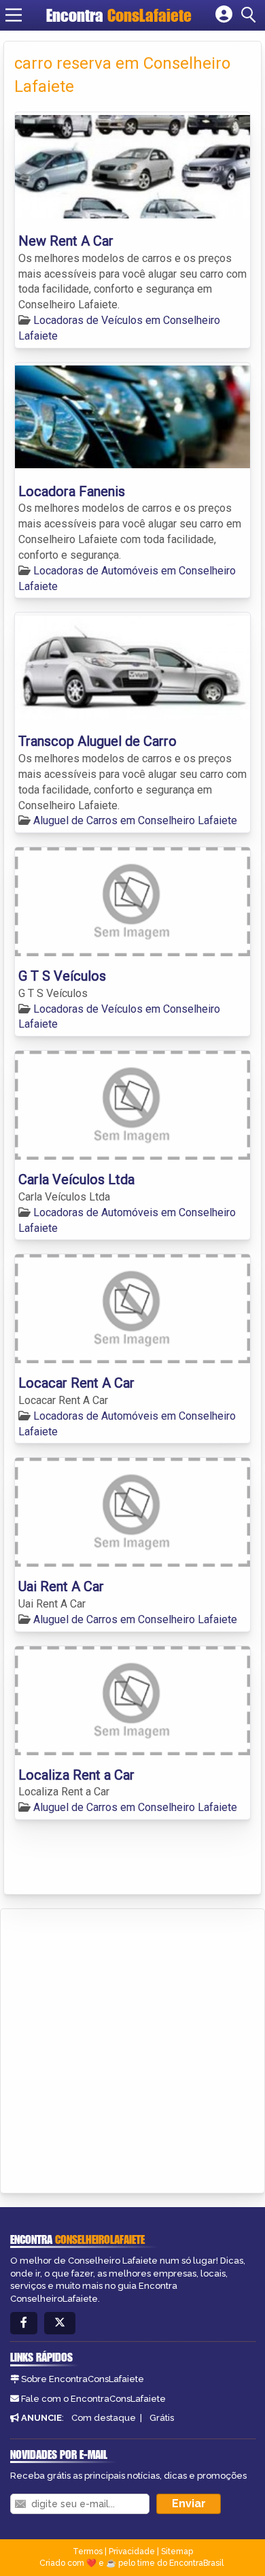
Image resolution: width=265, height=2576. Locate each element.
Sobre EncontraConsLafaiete (83, 2379)
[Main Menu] (14, 15)
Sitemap (177, 2551)
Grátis (162, 2418)
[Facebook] (24, 2323)
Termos (88, 2551)
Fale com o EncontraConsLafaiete (93, 2399)
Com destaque (104, 2418)
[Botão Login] (224, 15)
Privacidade (132, 2551)
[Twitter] (60, 2323)
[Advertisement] (132, 2049)
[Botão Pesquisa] (251, 15)
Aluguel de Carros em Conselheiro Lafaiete (135, 820)
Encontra (119, 15)
